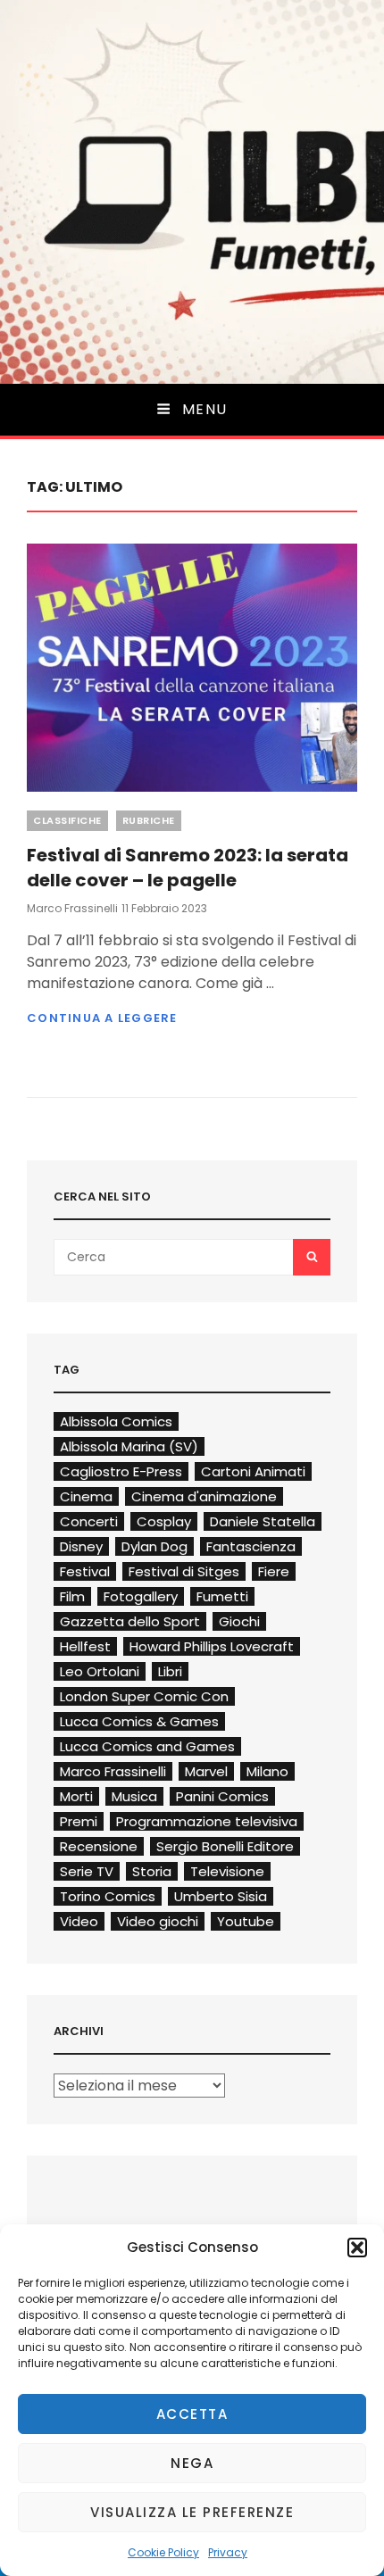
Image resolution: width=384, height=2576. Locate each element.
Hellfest (85, 1646)
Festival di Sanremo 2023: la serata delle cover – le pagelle (188, 868)
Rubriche (149, 820)
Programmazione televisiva (207, 1821)
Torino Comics (108, 1896)
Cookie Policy (163, 2552)
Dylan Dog (154, 1546)
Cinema (86, 1496)
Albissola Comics (116, 1421)
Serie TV (87, 1871)
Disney (81, 1546)
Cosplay (164, 1521)
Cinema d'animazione (204, 1496)
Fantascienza (251, 1546)
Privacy (228, 2552)
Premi (79, 1821)
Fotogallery (141, 1596)
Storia (152, 1871)
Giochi (239, 1621)
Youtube (246, 1921)
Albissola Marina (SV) (129, 1446)
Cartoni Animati (253, 1471)
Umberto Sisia (221, 1896)
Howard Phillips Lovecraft (212, 1646)
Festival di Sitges (184, 1571)
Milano (267, 1771)
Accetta (192, 2414)
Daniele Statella (263, 1521)
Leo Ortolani (100, 1671)
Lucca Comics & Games (139, 1721)
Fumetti (222, 1596)
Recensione (99, 1846)
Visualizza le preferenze (192, 2512)
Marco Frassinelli (72, 908)
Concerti (89, 1521)
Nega (192, 2463)
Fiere (274, 1571)
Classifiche (67, 820)
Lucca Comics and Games (147, 1746)
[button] (357, 2248)
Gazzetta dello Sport (130, 1621)
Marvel (206, 1771)
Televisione (227, 1871)
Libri (170, 1671)
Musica (134, 1796)
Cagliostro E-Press (121, 1471)
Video (79, 1921)
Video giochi (158, 1921)
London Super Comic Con (144, 1696)
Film (72, 1596)
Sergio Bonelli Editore (225, 1846)
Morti (76, 1796)
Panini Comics (222, 1796)
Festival (85, 1571)
